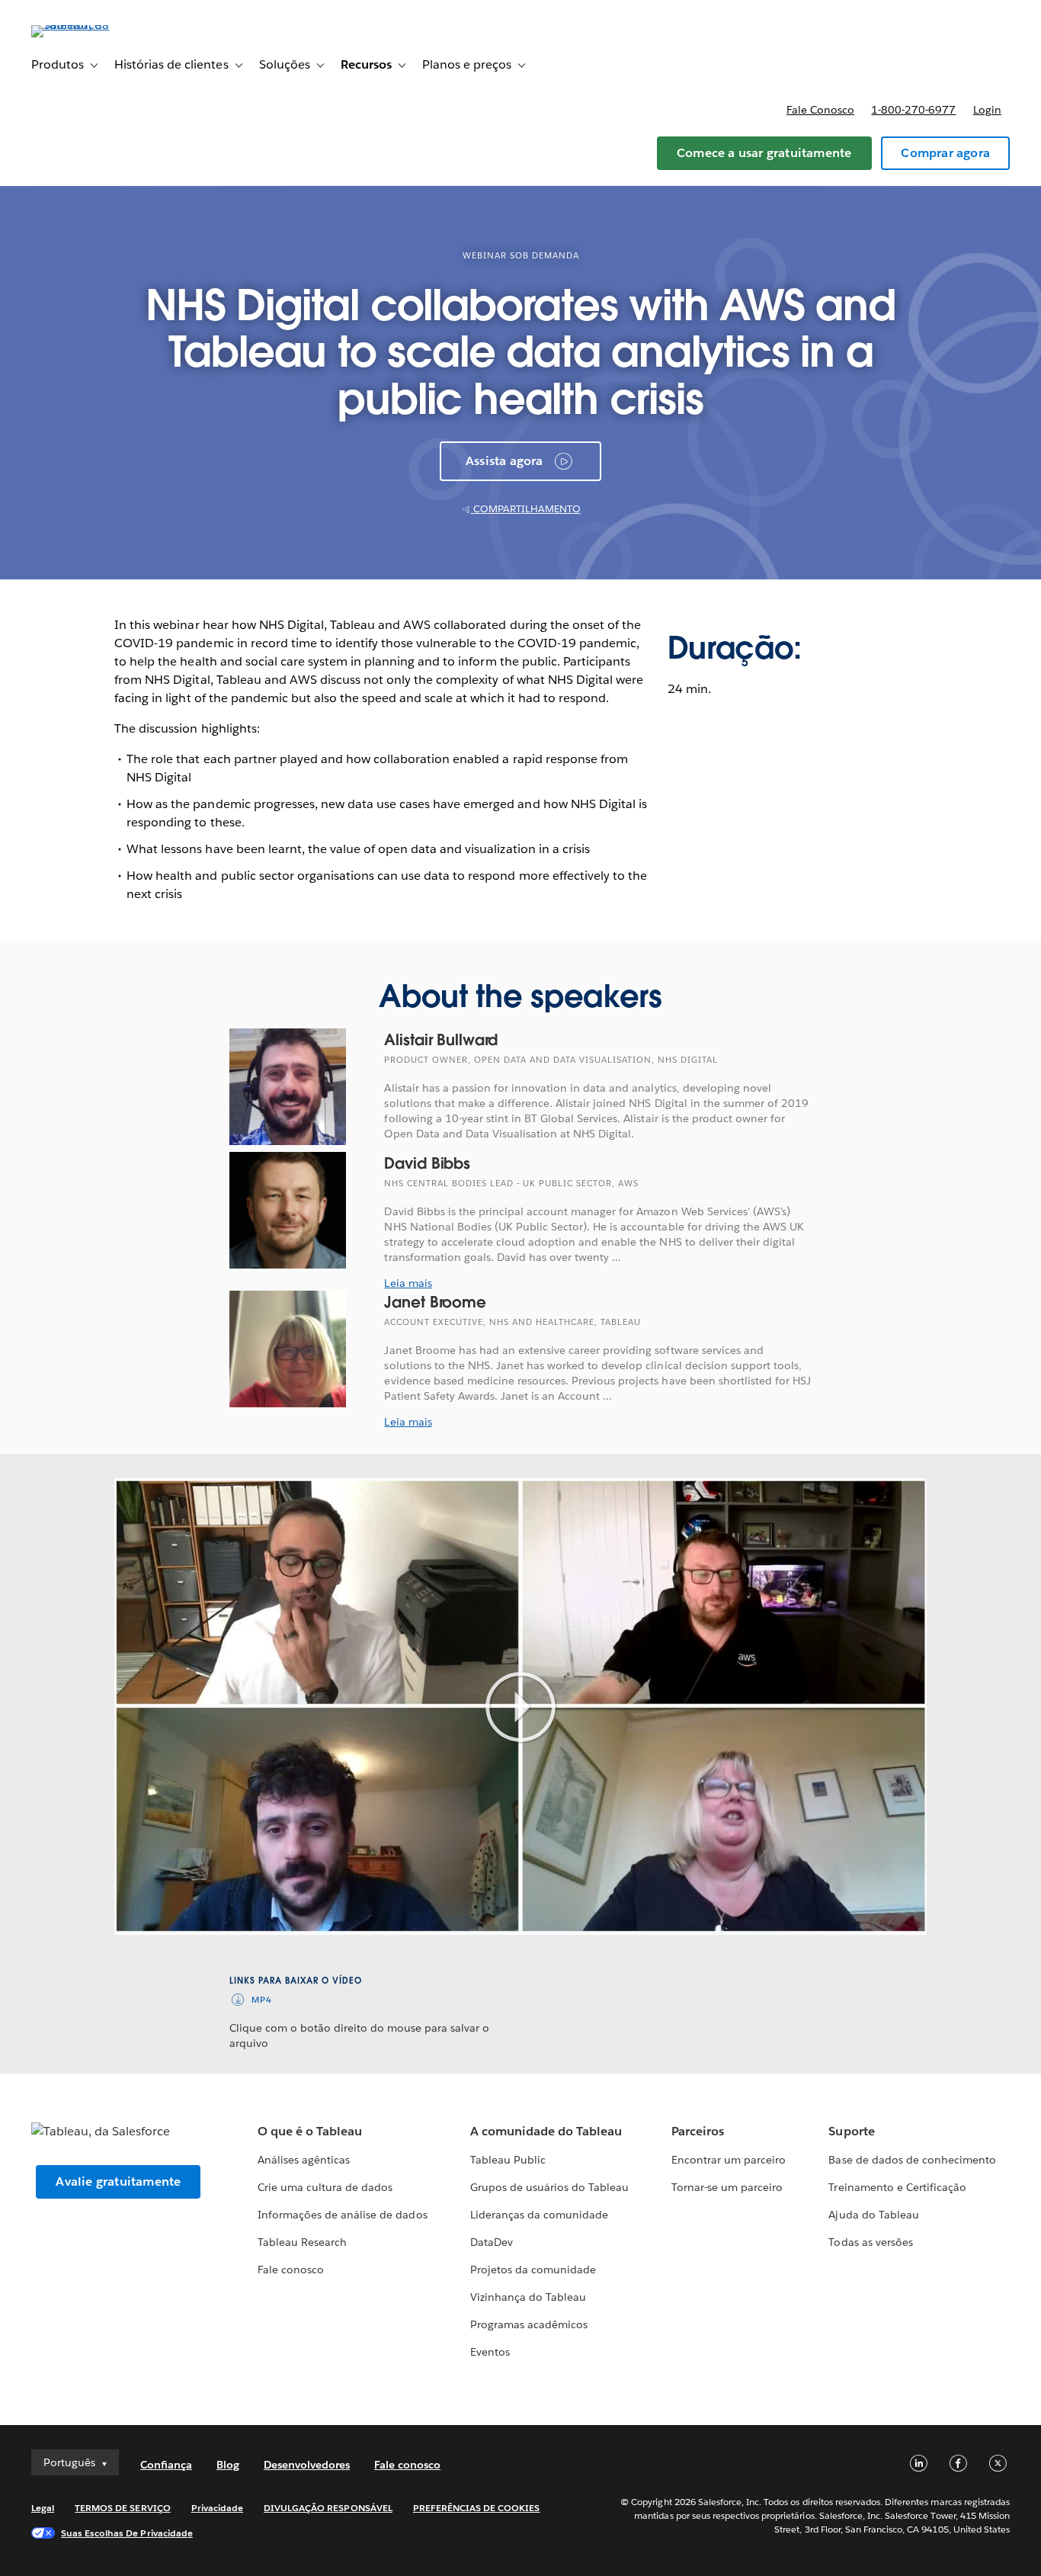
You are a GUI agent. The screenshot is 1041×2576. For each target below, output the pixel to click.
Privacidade (217, 2508)
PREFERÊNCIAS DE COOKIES (477, 2508)
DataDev (492, 2242)
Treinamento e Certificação (897, 2187)
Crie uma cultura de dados (325, 2187)
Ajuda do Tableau (873, 2215)
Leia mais (408, 1283)
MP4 (262, 2000)
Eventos (490, 2352)
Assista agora (504, 461)
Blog (228, 2465)
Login (987, 110)
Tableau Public (508, 2160)
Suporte (851, 2131)
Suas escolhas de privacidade (127, 2533)
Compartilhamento (526, 509)
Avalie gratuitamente (118, 2181)
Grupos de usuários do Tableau (550, 2187)
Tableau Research (302, 2242)
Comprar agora (945, 153)
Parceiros (698, 2131)
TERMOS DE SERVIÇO (123, 2508)
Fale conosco (820, 110)
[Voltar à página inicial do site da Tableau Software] (88, 25)
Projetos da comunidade (533, 2270)
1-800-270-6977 (913, 110)
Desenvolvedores (307, 2465)
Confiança (166, 2465)
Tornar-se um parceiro (727, 2187)
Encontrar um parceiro (729, 2160)
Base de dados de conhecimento (912, 2160)
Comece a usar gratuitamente (764, 153)
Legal (43, 2508)
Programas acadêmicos (529, 2324)
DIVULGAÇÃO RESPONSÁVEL (328, 2508)
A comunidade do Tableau (546, 2131)
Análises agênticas (304, 2160)
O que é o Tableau (310, 2131)
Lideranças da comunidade (539, 2215)
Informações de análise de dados (343, 2215)
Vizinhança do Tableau (528, 2297)
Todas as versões (870, 2242)
